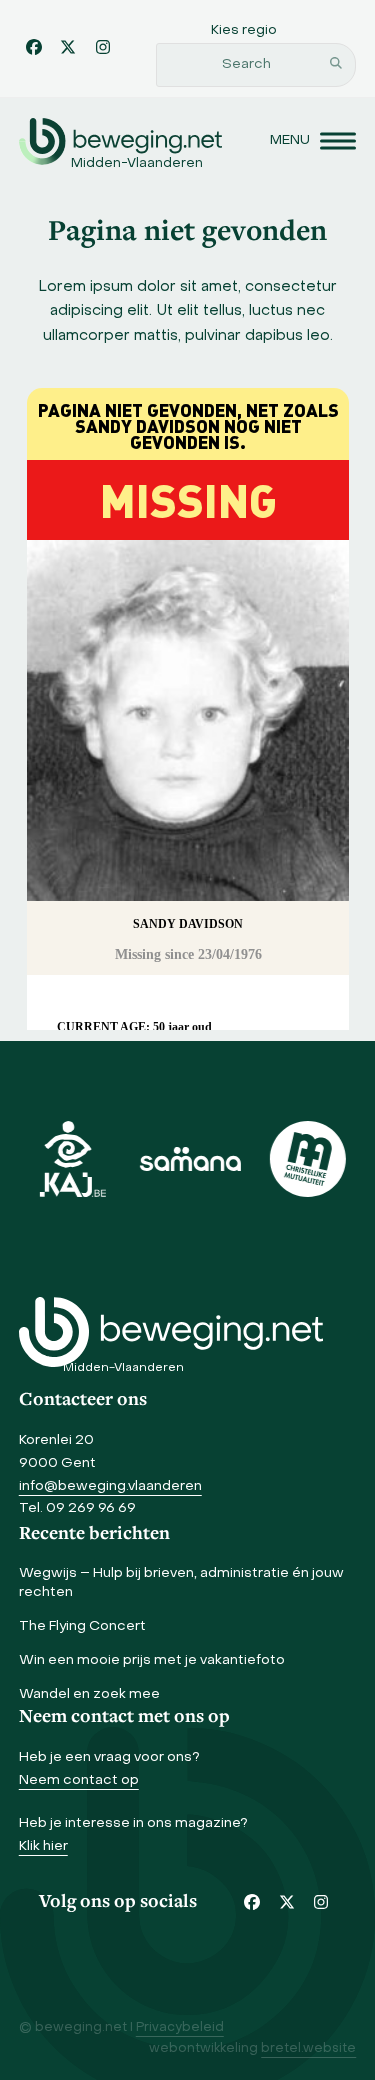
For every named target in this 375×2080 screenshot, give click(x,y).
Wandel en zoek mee (89, 1694)
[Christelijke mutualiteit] (305, 1159)
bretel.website (308, 2049)
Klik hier (43, 1846)
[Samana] (188, 1159)
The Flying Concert (82, 1626)
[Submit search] (336, 65)
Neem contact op (79, 1780)
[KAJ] (70, 1159)
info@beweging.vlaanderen (110, 1486)
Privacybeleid (180, 2028)
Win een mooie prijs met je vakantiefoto (152, 1660)
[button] (313, 141)
